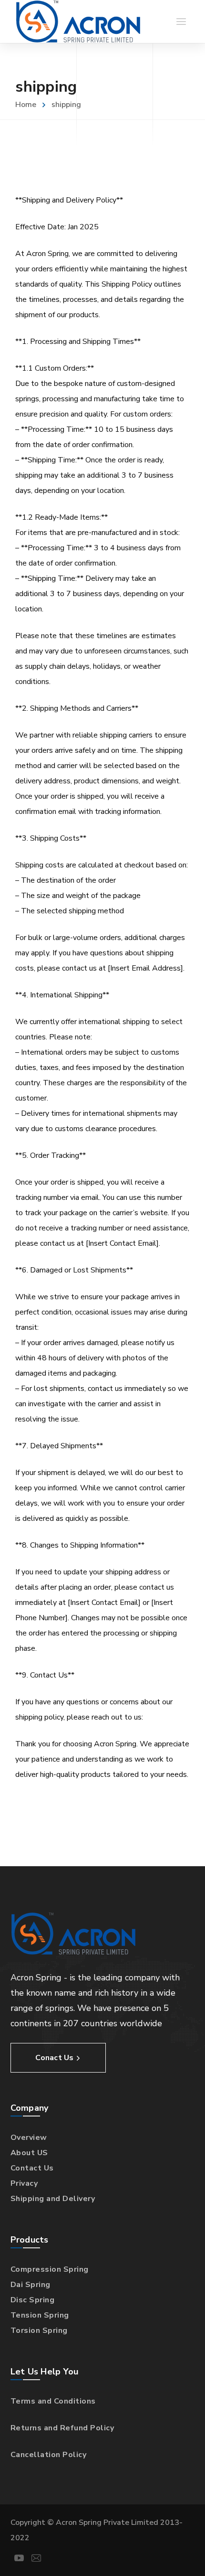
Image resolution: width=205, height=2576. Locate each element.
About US (29, 2153)
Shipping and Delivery (53, 2199)
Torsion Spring (39, 2330)
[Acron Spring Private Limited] (78, 21)
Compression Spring (50, 2269)
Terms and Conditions (53, 2401)
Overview (29, 2138)
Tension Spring (40, 2315)
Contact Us (32, 2168)
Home (26, 105)
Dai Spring (31, 2285)
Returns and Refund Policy (62, 2428)
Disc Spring (33, 2300)
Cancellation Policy (49, 2455)
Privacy (24, 2183)
